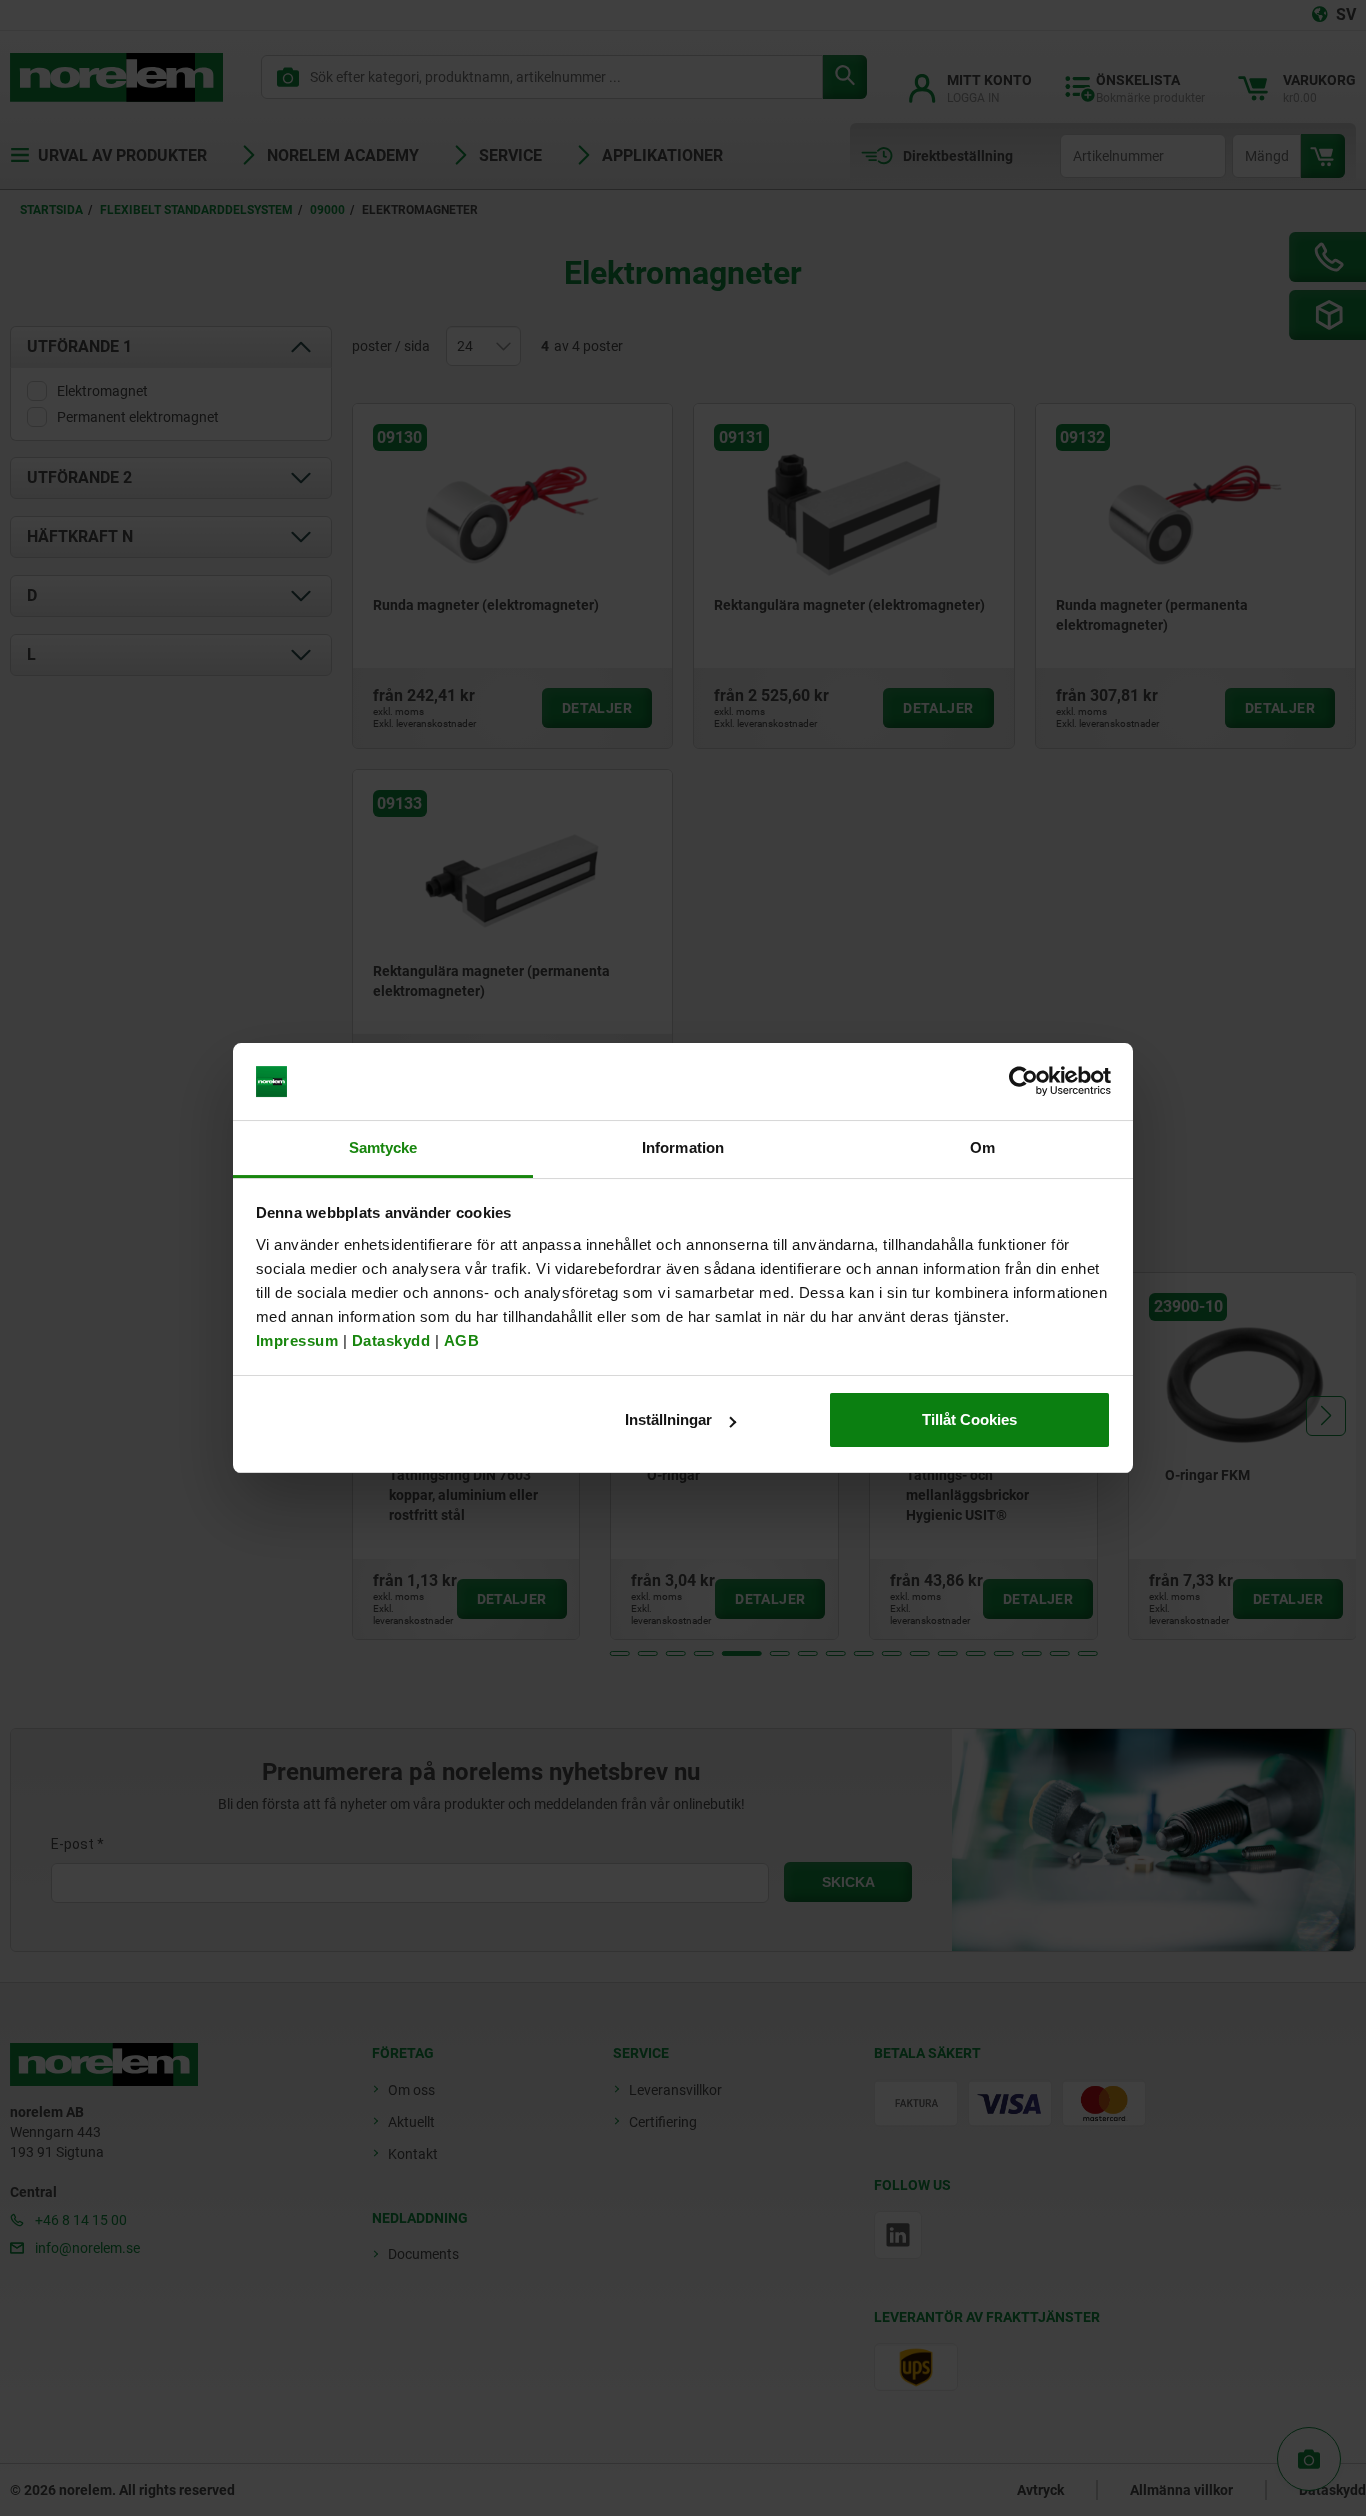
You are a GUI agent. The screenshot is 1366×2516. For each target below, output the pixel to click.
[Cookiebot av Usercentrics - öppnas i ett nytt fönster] (1023, 1082)
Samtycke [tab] (383, 1147)
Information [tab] (683, 1147)
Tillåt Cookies (969, 1419)
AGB (462, 1340)
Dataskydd (391, 1340)
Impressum (297, 1340)
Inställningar (668, 1419)
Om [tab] (982, 1147)
